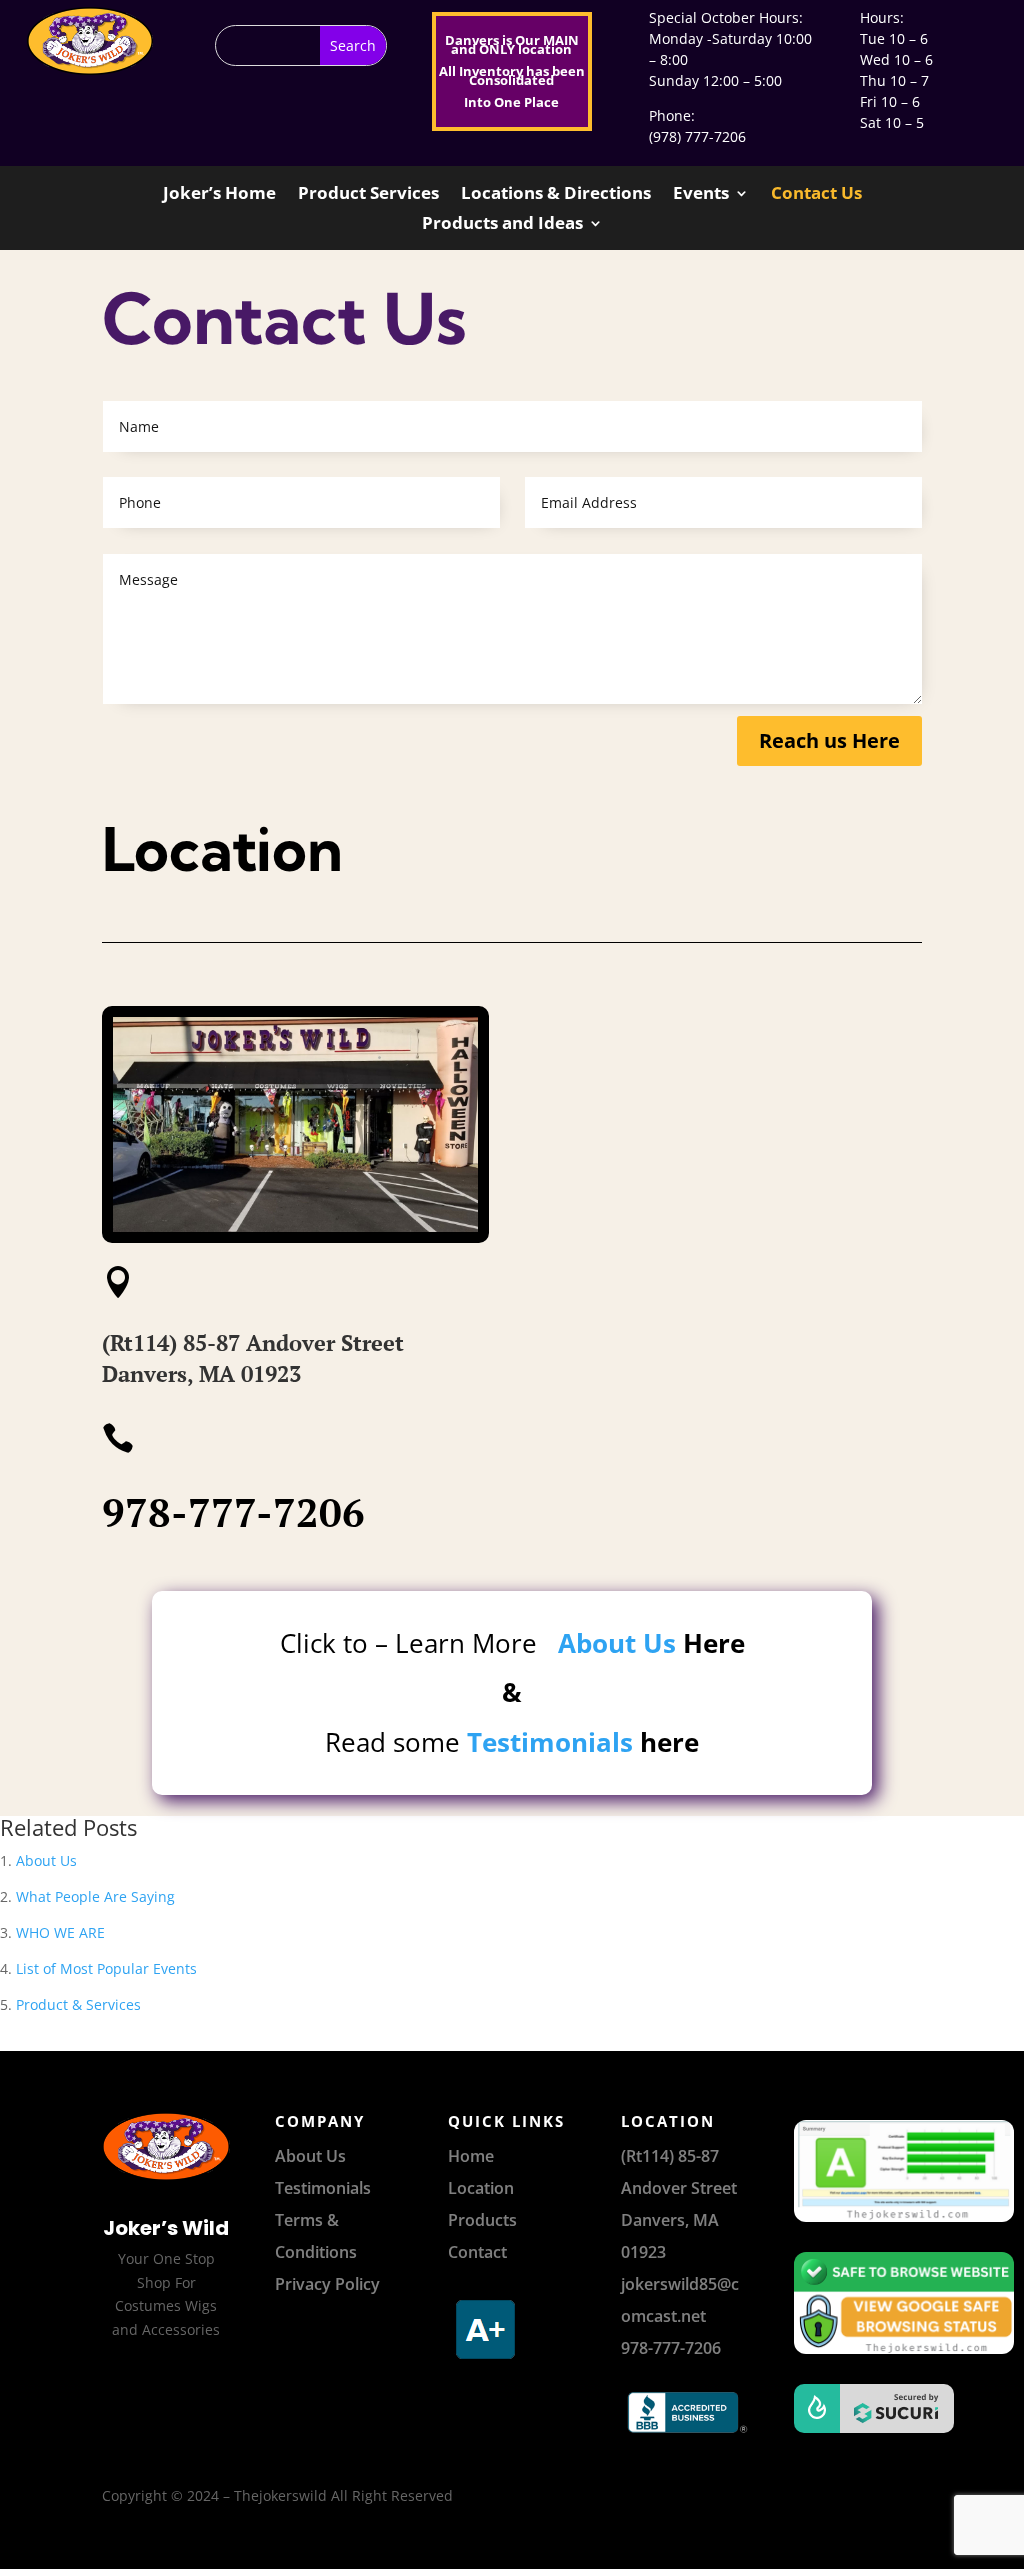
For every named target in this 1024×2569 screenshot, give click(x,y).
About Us (617, 1643)
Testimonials (550, 1742)
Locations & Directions (556, 195)
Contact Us (816, 195)
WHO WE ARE (60, 1932)
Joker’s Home (219, 195)
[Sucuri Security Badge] (858, 2408)
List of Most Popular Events (106, 1968)
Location (481, 2188)
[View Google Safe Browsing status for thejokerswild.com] (858, 2303)
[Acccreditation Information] (487, 2363)
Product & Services (78, 2004)
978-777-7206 (233, 1511)
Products (482, 2220)
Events (701, 195)
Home (471, 2156)
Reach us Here (829, 740)
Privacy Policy (327, 2284)
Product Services (368, 195)
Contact (477, 2252)
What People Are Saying (95, 1896)
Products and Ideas (502, 225)
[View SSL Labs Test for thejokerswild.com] (858, 2171)
